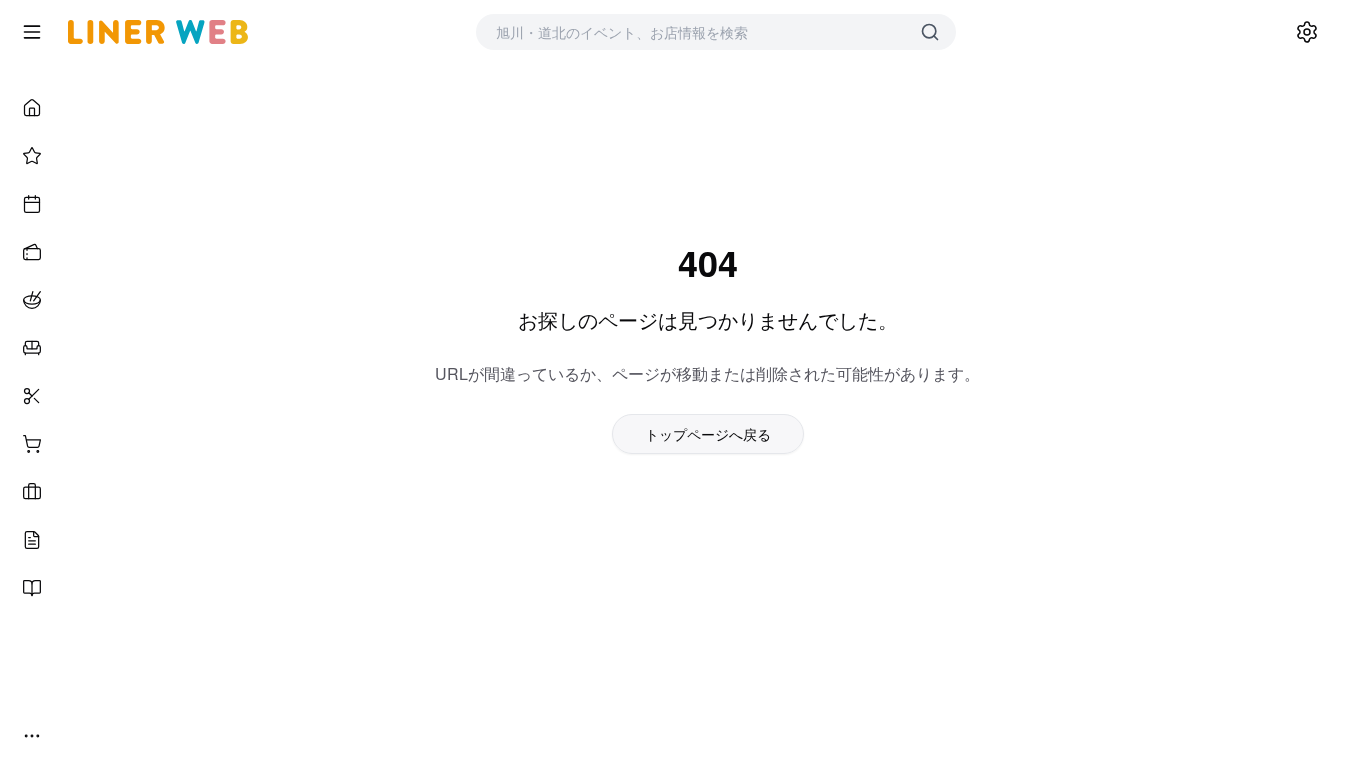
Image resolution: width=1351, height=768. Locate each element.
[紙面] (32, 588)
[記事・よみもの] (32, 540)
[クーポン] (32, 252)
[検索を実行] (930, 32)
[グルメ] (32, 300)
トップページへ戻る (708, 434)
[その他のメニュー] (32, 736)
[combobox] (696, 32)
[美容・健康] (32, 396)
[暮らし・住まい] (32, 348)
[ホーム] (32, 108)
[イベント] (32, 204)
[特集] (32, 156)
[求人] (32, 492)
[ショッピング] (32, 444)
